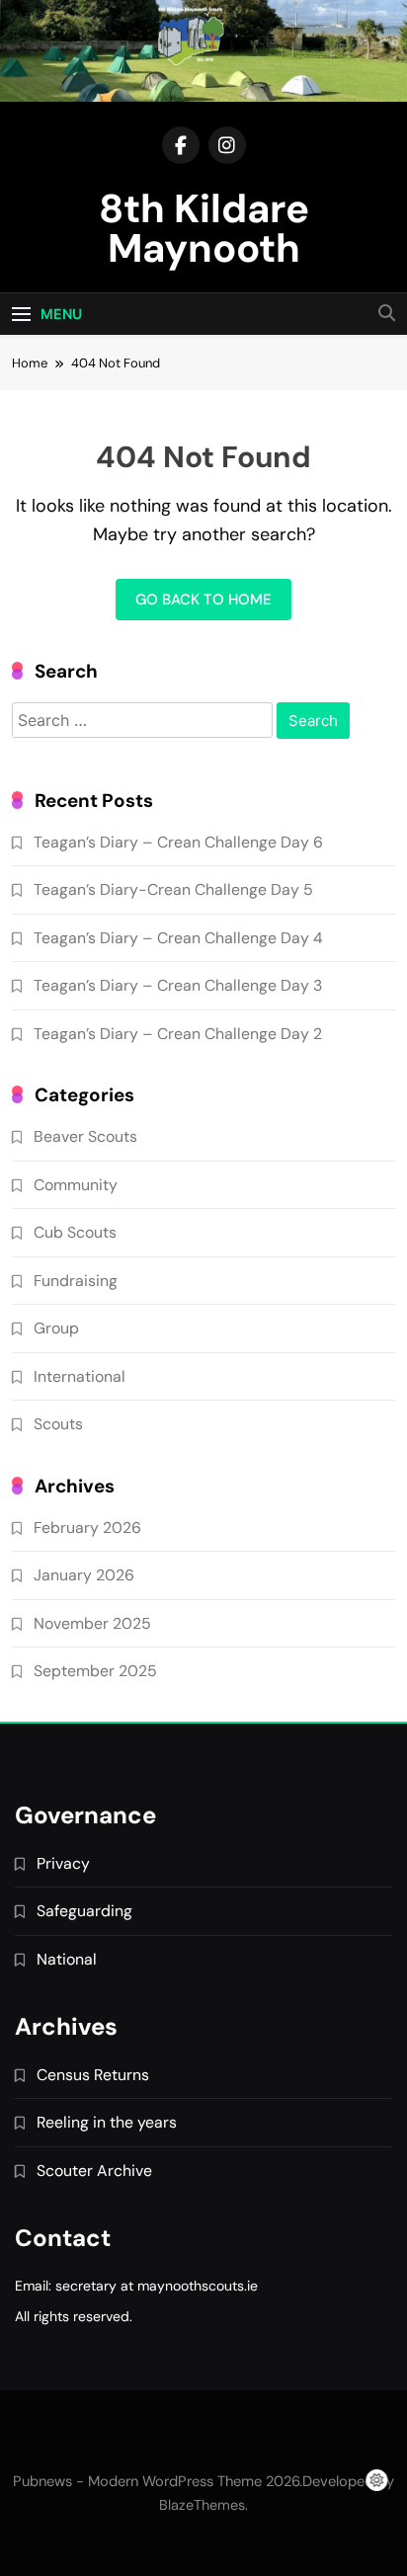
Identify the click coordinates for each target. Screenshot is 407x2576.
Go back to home (203, 600)
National (67, 1959)
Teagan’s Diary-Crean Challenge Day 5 (173, 889)
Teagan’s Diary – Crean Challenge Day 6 (178, 842)
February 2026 (87, 1528)
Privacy (63, 1863)
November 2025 (92, 1623)
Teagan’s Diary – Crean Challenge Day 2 (178, 1034)
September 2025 (95, 1671)
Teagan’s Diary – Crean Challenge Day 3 (178, 985)
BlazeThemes (202, 2505)
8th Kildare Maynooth (204, 228)
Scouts (58, 1424)
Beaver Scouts (85, 1136)
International (80, 1376)
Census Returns (93, 2075)
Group (56, 1328)
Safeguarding (84, 1911)
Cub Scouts (75, 1232)
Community (76, 1185)
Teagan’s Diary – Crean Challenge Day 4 (178, 938)
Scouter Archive (94, 2171)
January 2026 (84, 1575)
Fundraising (76, 1281)
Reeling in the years (107, 2122)
